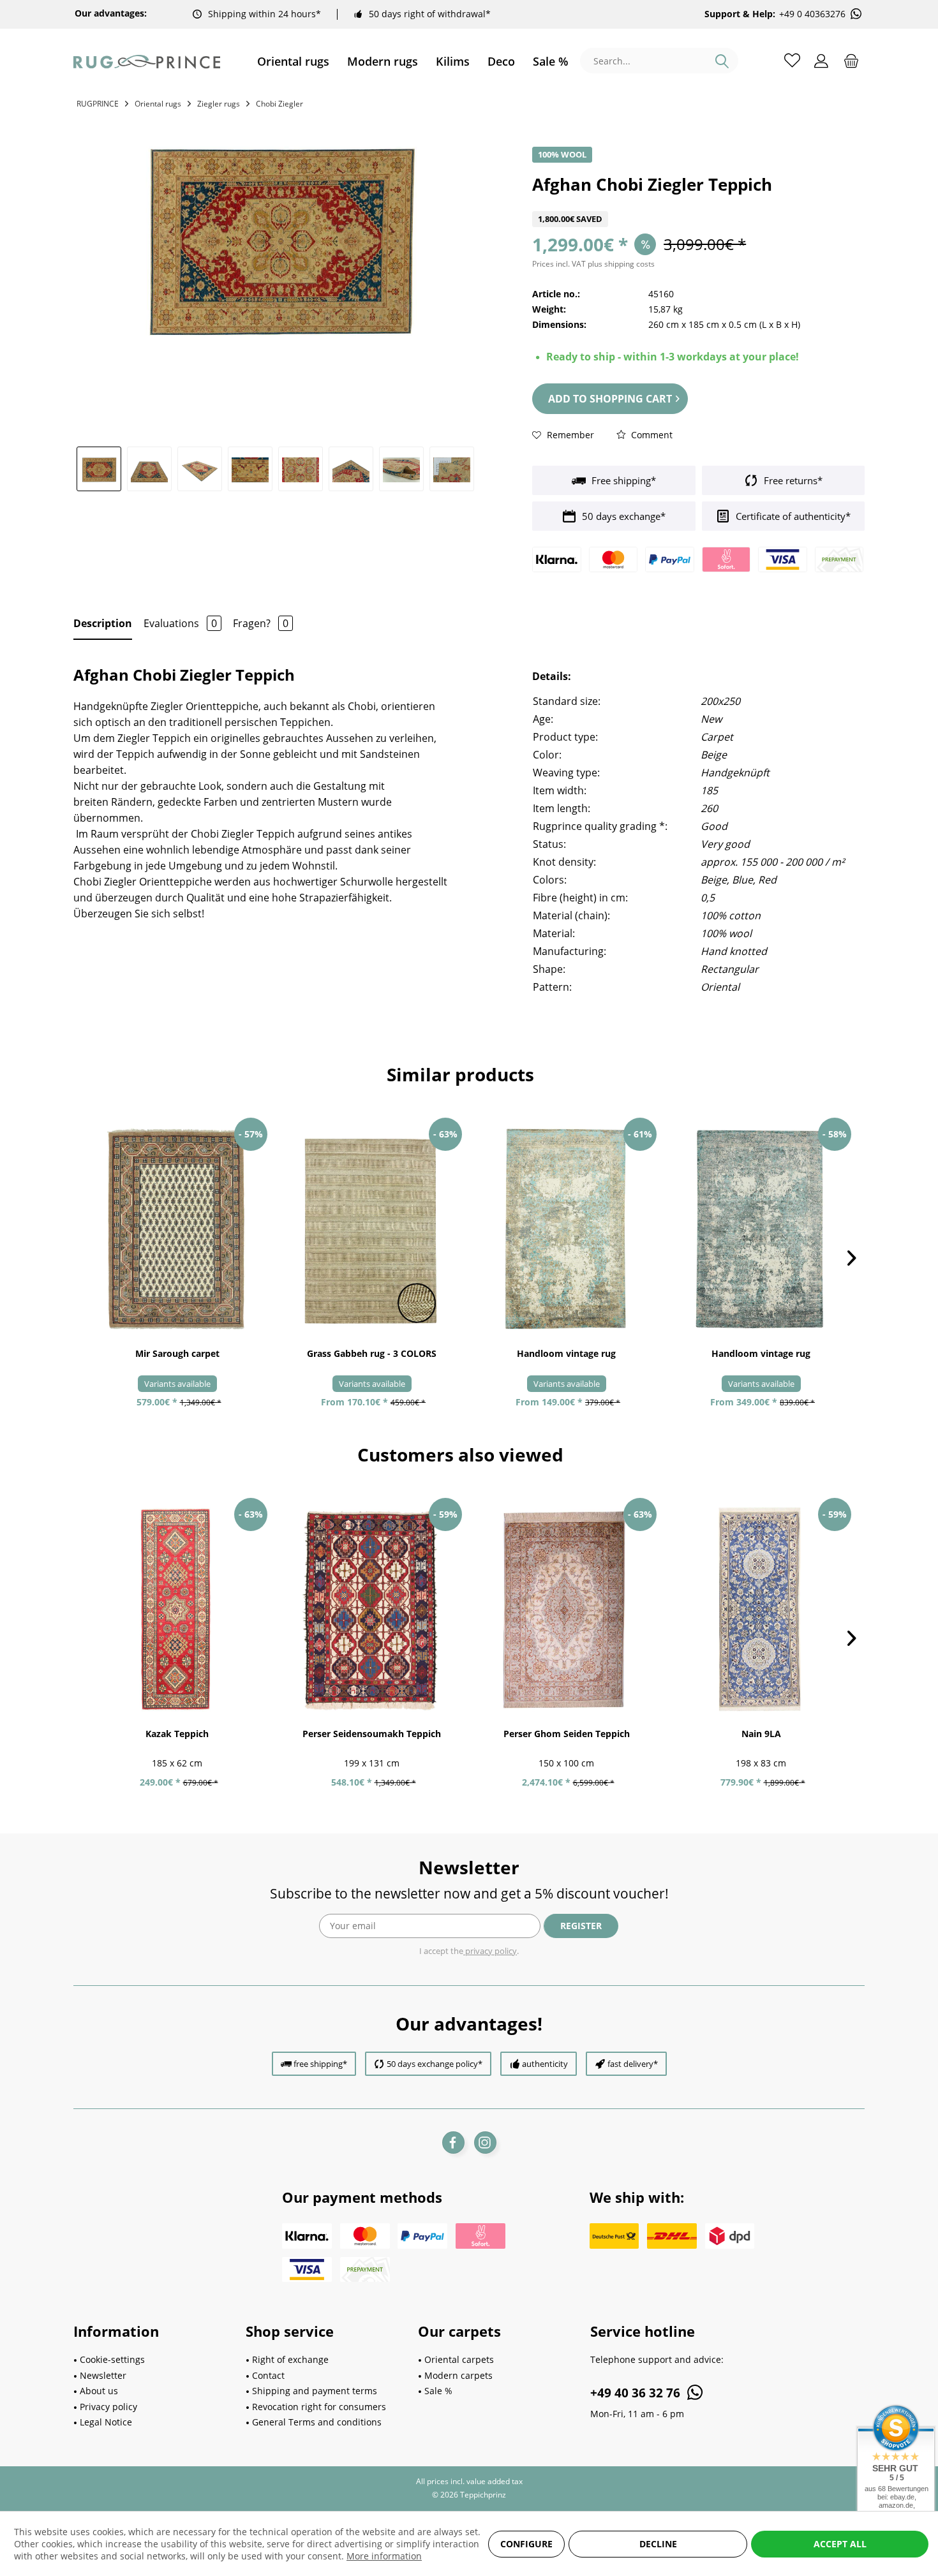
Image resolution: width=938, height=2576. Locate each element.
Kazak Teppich (177, 1734)
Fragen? (261, 623)
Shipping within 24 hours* (264, 14)
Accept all (840, 2544)
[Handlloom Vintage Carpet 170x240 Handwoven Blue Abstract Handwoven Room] (761, 1229)
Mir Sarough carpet (177, 1353)
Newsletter (103, 2375)
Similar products (460, 1074)
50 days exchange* (622, 516)
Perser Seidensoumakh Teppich (372, 1734)
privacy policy (490, 1951)
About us (99, 2391)
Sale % (438, 2391)
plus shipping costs (621, 264)
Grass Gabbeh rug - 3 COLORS (372, 1353)
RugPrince (98, 104)
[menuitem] (293, 62)
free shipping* (320, 2064)
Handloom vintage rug (566, 1353)
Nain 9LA (761, 1734)
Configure (526, 2544)
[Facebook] (453, 2143)
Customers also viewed (460, 1455)
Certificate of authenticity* (792, 516)
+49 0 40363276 (812, 14)
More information (384, 2556)
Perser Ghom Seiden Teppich (567, 1734)
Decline (658, 2544)
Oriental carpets (459, 2359)
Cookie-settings (112, 2359)
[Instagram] (485, 2143)
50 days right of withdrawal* (430, 14)
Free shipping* (622, 480)
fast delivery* (633, 2064)
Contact (268, 2375)
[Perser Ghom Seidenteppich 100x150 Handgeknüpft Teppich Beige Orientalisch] (566, 1610)
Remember (569, 435)
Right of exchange (290, 2359)
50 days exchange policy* (435, 2064)
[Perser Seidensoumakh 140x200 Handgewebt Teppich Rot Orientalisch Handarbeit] (372, 1610)
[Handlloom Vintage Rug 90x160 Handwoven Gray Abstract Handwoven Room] (566, 1229)
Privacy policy (108, 2407)
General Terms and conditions (317, 2422)
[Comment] (698, 203)
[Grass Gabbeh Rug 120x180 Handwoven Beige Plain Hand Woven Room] (372, 1229)
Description (103, 623)
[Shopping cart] (851, 60)
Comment (651, 435)
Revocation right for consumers (319, 2407)
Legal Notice (106, 2422)
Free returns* (792, 480)
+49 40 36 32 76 (637, 2393)
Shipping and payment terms (315, 2391)
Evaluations (180, 623)
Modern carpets (458, 2375)
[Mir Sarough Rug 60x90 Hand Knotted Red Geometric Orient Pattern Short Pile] (177, 1229)
